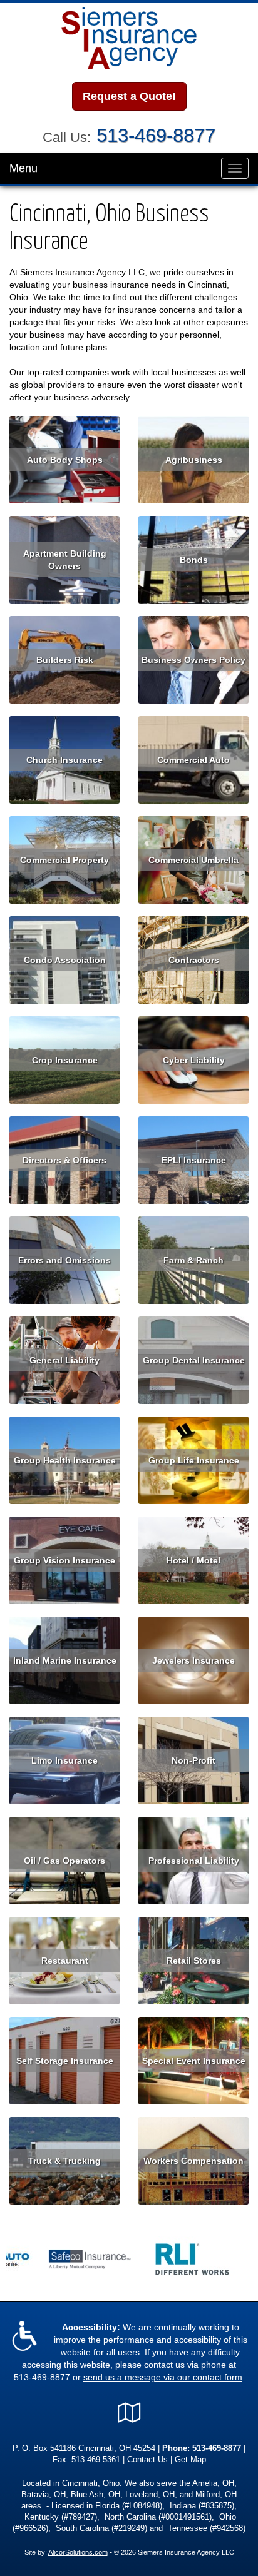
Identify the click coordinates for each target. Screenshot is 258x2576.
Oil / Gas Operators (64, 1861)
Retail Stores (194, 1961)
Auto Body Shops (65, 460)
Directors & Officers (64, 1160)
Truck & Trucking (64, 2161)
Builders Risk (65, 660)
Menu (23, 168)
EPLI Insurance (194, 1160)
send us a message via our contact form (163, 2377)
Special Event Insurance (194, 2061)
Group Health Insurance (65, 1460)
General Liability (64, 1360)
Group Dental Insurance (194, 1360)
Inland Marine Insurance (65, 1660)
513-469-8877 (156, 135)
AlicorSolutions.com (78, 2552)
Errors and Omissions (64, 1260)
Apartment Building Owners (65, 560)
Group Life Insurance (194, 1460)
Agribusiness (194, 460)
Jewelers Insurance (194, 1660)
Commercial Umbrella (194, 860)
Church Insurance (64, 760)
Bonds (194, 560)
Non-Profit (194, 1760)
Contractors (194, 960)
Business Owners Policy (194, 660)
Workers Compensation (194, 2161)
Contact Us (147, 2460)
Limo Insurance (64, 1760)
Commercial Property (64, 860)
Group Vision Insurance (64, 1560)
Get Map (190, 2460)
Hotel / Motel (194, 1560)
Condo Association (65, 960)
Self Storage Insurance (65, 2061)
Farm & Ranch (194, 1260)
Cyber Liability (194, 1060)
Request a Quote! (129, 96)
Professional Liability (194, 1861)
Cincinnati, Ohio (91, 2483)
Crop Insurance (65, 1060)
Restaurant (65, 1961)
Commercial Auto (194, 760)
